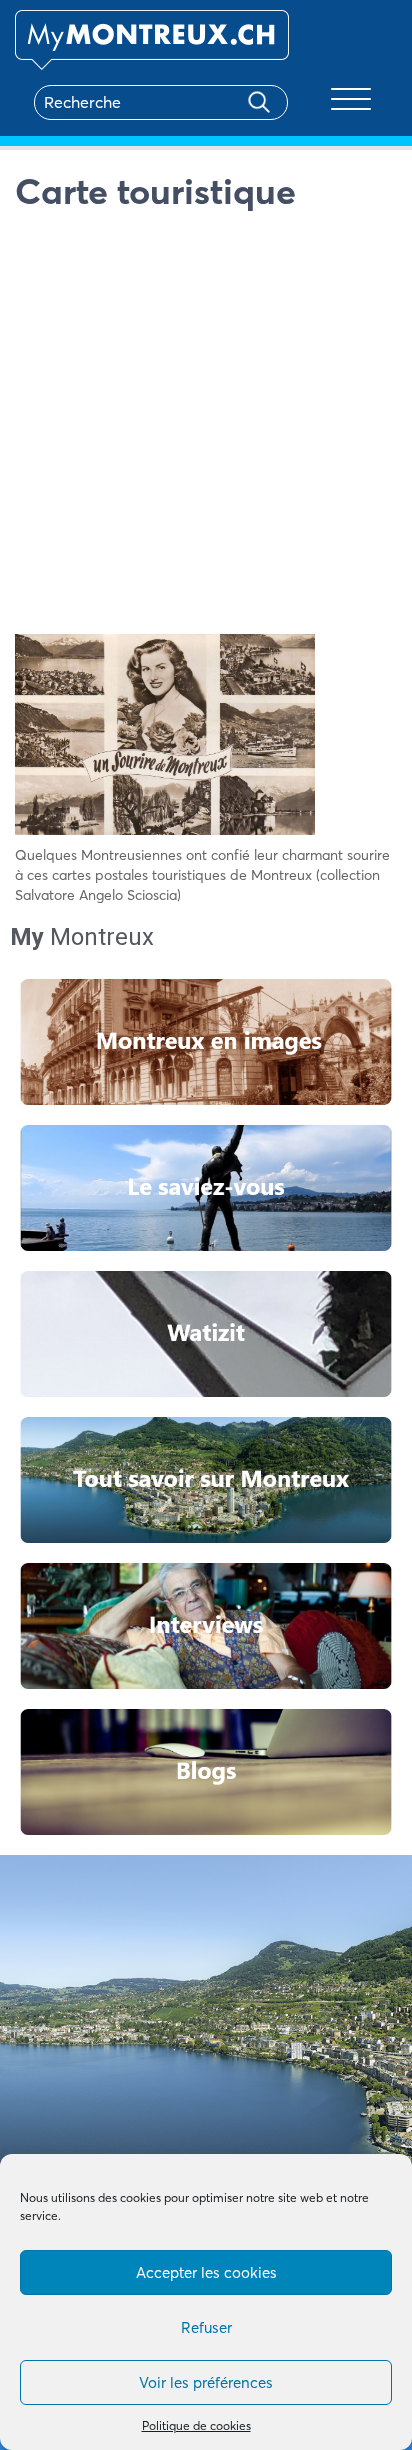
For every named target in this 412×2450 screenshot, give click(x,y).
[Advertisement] (206, 428)
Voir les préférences (206, 2382)
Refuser (206, 2327)
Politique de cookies (196, 2425)
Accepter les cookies (206, 2272)
